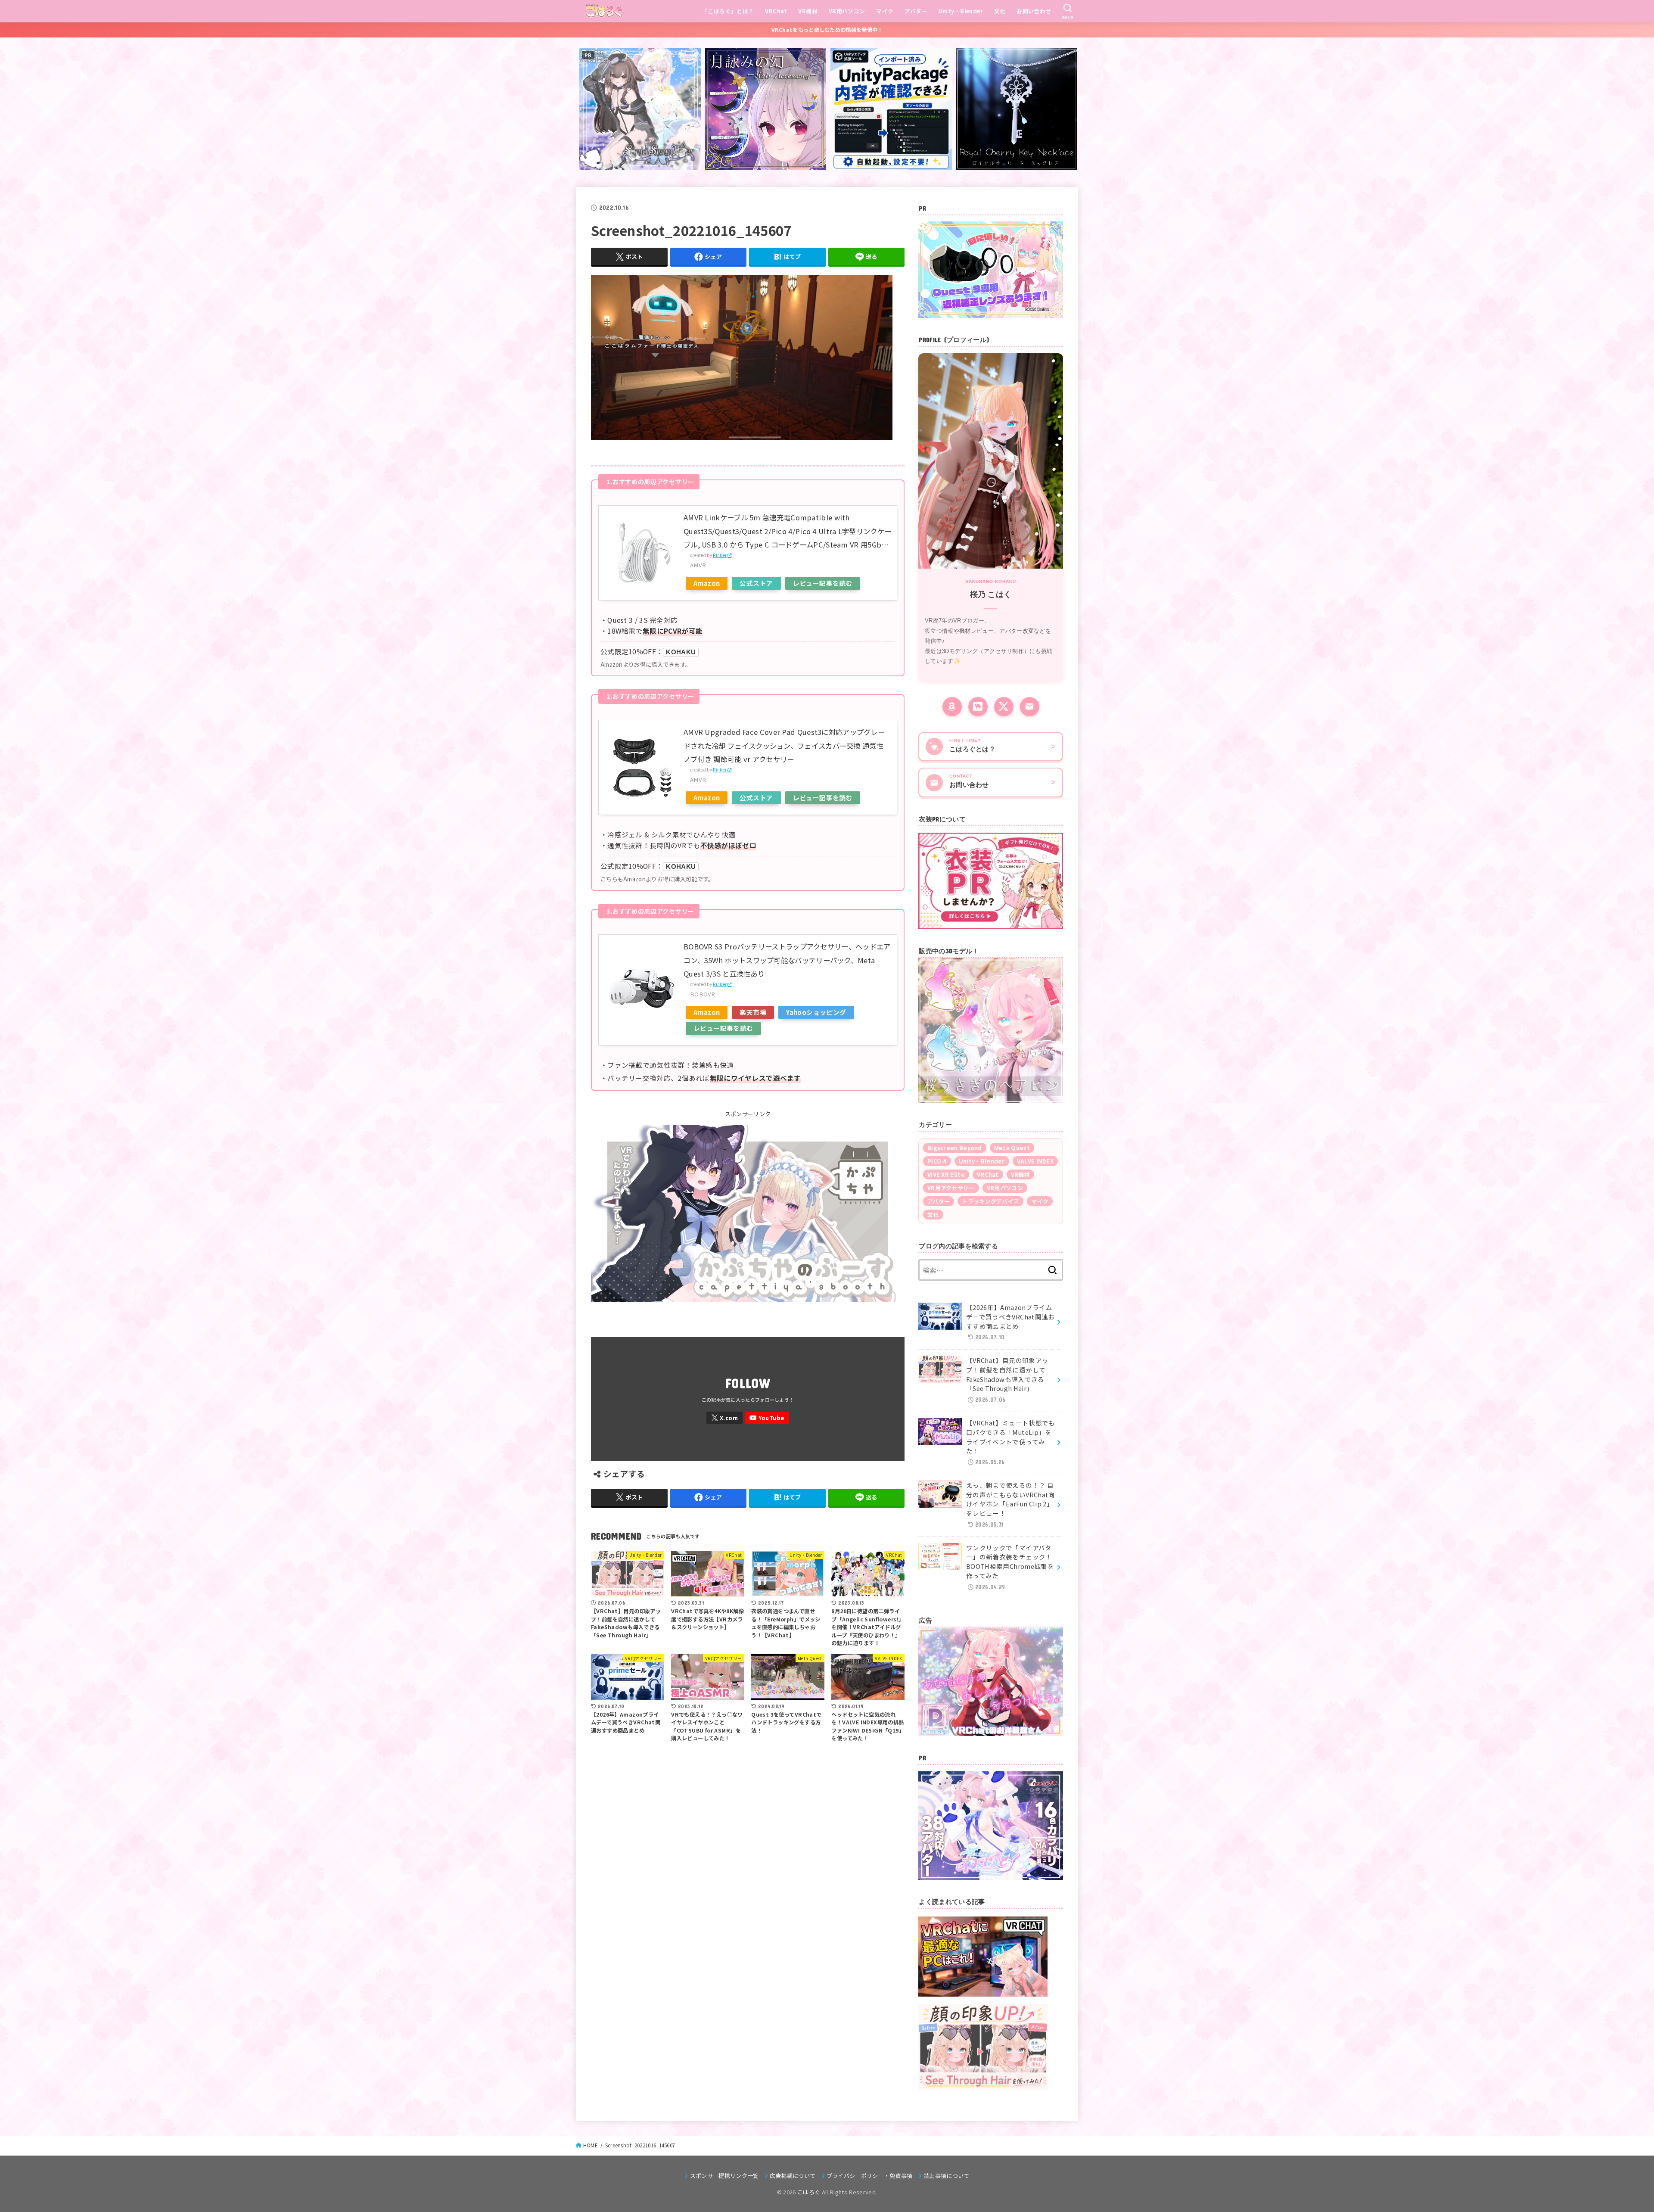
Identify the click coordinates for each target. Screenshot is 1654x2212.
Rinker (720, 555)
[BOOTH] (978, 707)
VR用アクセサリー (951, 1188)
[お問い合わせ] (1030, 707)
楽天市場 (753, 1012)
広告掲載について (793, 2176)
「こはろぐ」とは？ (728, 11)
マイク (885, 11)
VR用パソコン (847, 11)
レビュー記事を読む (823, 583)
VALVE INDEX (1035, 1161)
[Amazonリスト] (952, 707)
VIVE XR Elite (946, 1174)
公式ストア (756, 583)
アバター (916, 11)
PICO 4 (937, 1161)
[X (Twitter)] (1004, 707)
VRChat (776, 11)
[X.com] (724, 1418)
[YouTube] (767, 1418)
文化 (1000, 11)
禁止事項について (947, 2176)
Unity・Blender (961, 11)
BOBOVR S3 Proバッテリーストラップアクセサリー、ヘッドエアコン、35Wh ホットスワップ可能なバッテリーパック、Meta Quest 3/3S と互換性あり (787, 960)
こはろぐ (809, 2192)
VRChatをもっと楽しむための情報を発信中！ (827, 30)
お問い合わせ (1034, 11)
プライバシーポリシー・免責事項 (870, 2176)
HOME (591, 2145)
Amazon (707, 583)
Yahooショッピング (816, 1012)
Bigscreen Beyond (955, 1148)
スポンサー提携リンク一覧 (724, 2176)
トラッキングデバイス (990, 1201)
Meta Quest (1012, 1148)
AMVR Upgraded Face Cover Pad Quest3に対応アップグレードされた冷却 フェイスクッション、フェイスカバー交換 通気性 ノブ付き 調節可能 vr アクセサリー (784, 745)
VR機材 (808, 11)
